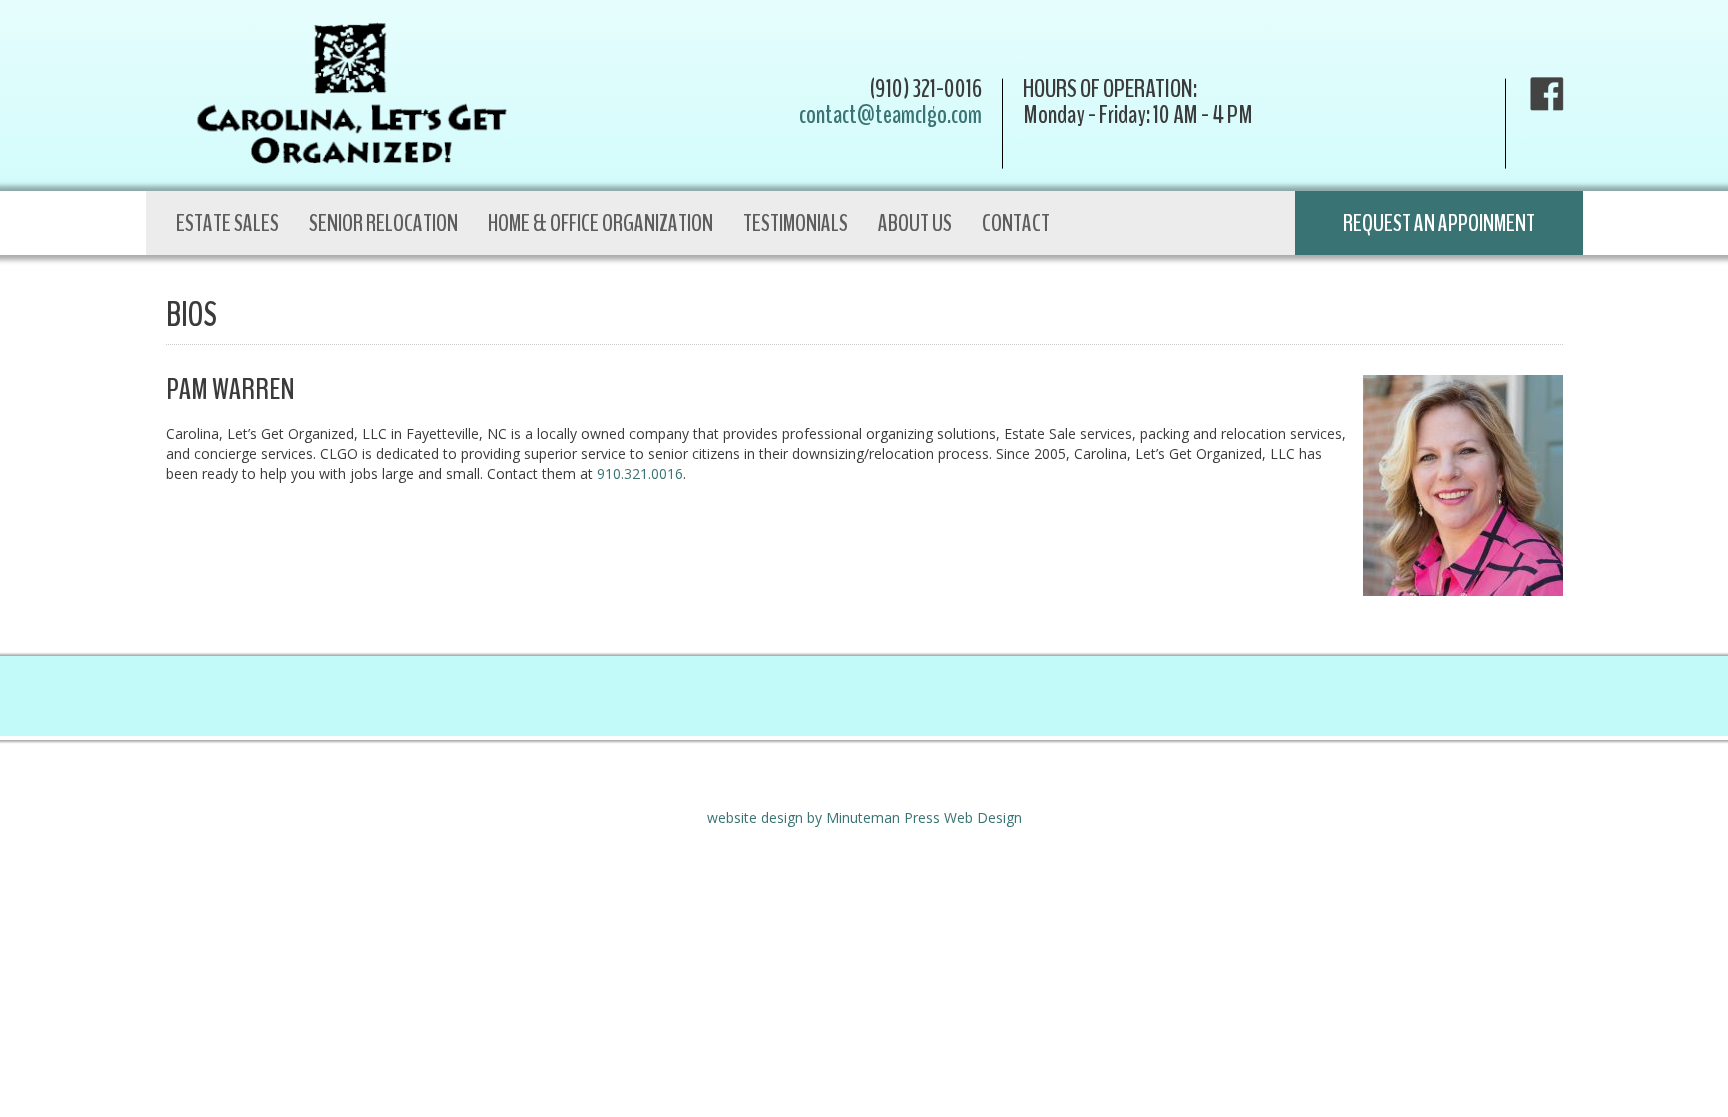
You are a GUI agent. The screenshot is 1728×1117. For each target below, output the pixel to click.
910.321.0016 (640, 473)
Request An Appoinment (1439, 223)
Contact (1016, 223)
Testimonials (795, 223)
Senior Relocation (383, 223)
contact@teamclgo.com (890, 114)
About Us (915, 223)
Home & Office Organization (600, 223)
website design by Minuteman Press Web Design (864, 817)
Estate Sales (227, 223)
